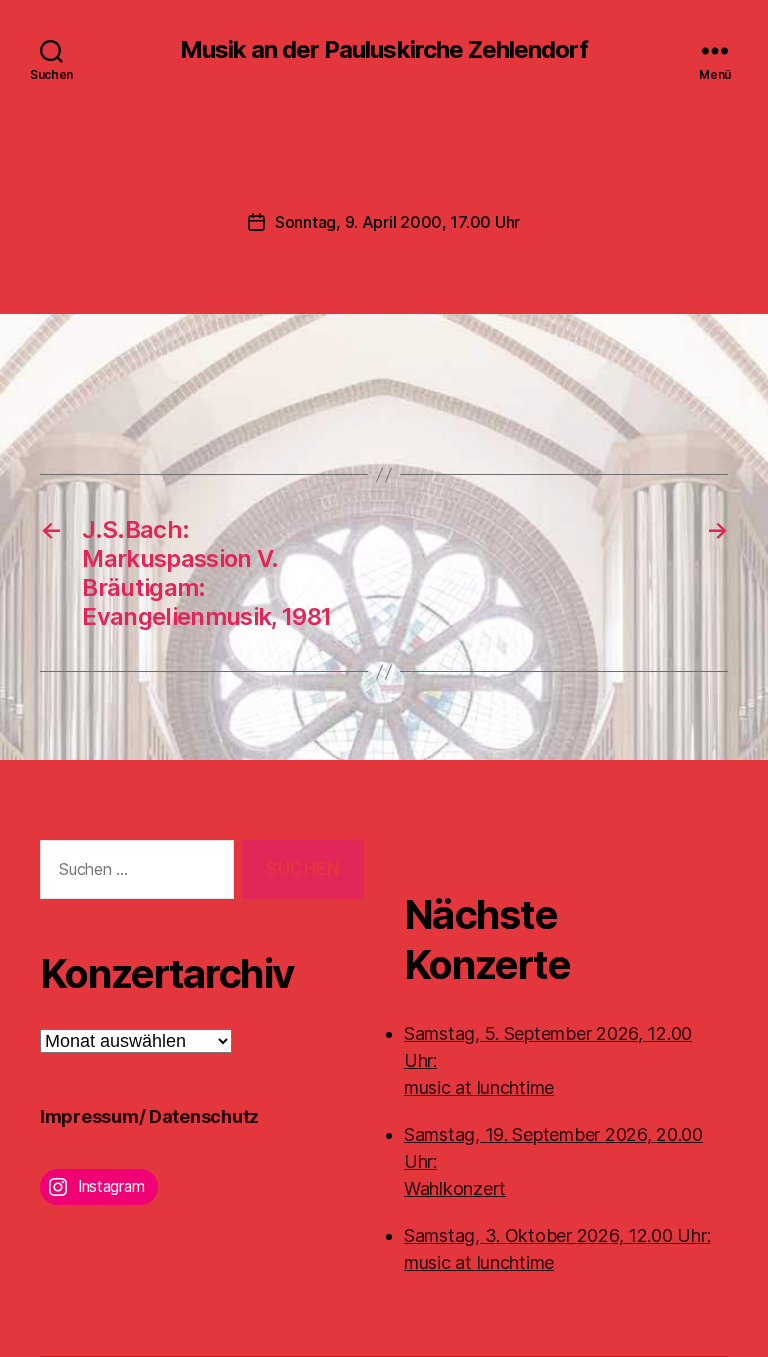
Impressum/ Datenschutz (149, 1116)
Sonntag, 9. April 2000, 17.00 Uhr (397, 222)
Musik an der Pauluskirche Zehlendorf (383, 50)
